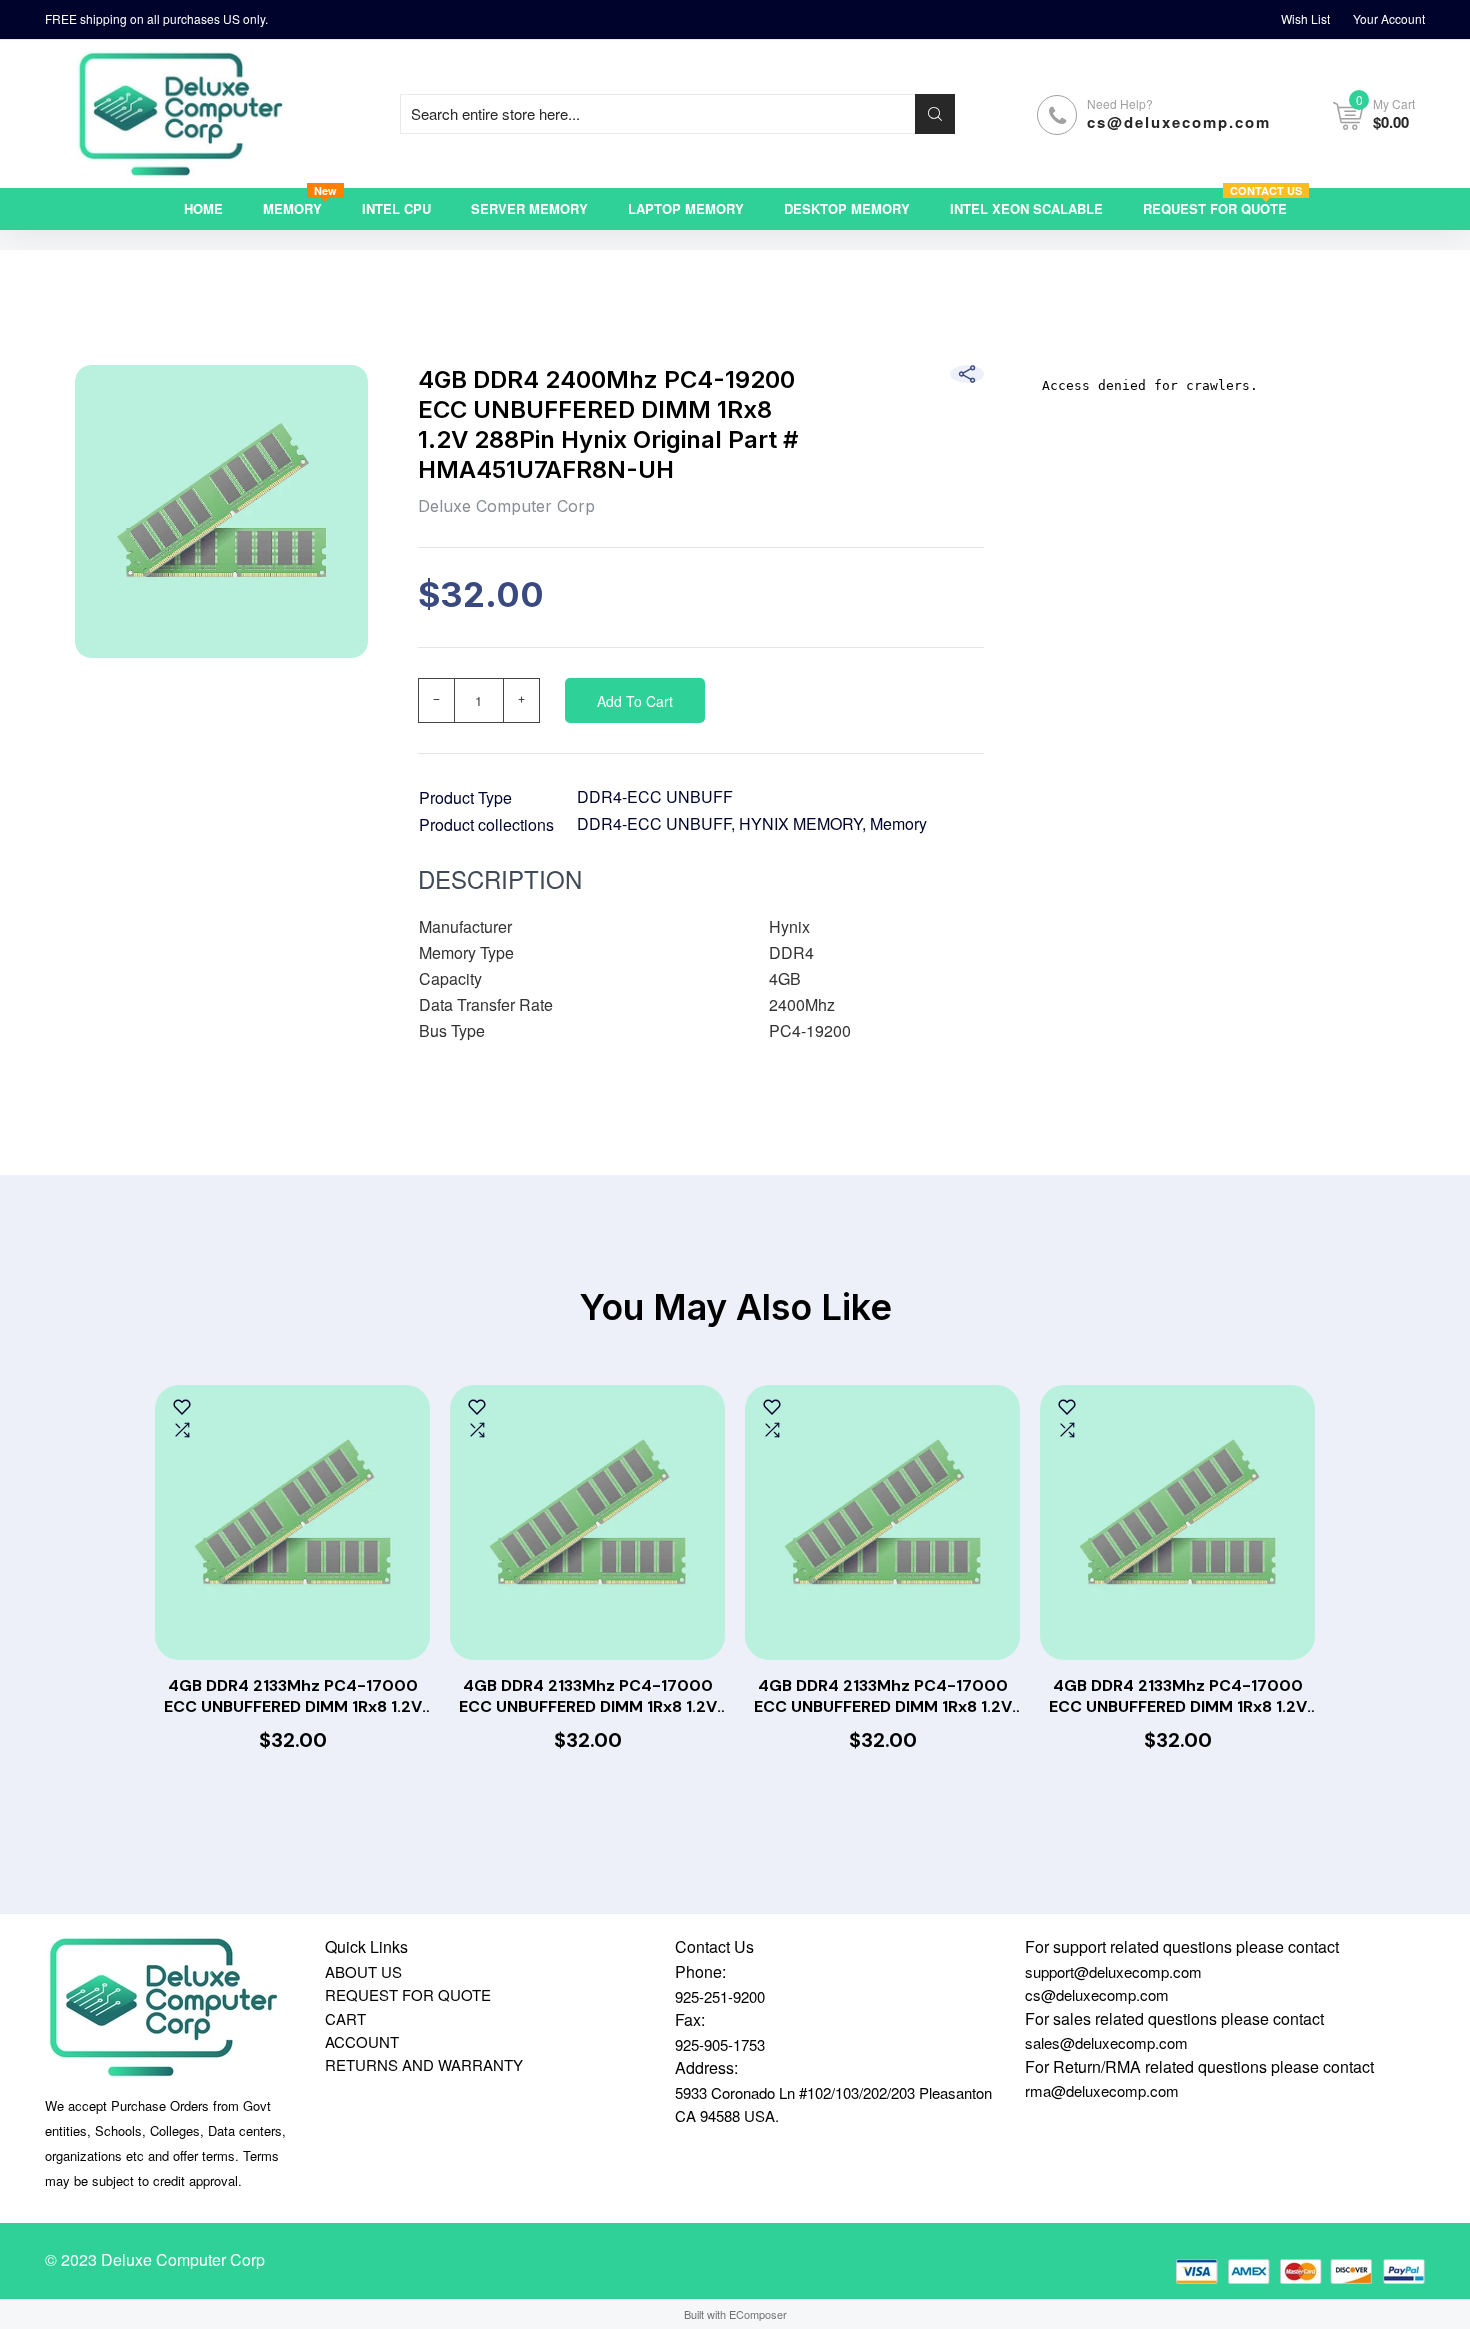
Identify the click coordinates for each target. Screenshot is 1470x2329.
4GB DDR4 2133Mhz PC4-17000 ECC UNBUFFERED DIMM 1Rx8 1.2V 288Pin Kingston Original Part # (293, 1697)
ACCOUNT (362, 2041)
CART (345, 2018)
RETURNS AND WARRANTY (424, 2064)
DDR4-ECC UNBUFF (655, 796)
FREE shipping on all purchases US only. (156, 18)
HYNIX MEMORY (800, 823)
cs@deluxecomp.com (1179, 122)
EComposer (758, 2314)
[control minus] (436, 700)
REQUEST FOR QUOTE (408, 1994)
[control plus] (522, 700)
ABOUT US (363, 1971)
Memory (898, 823)
